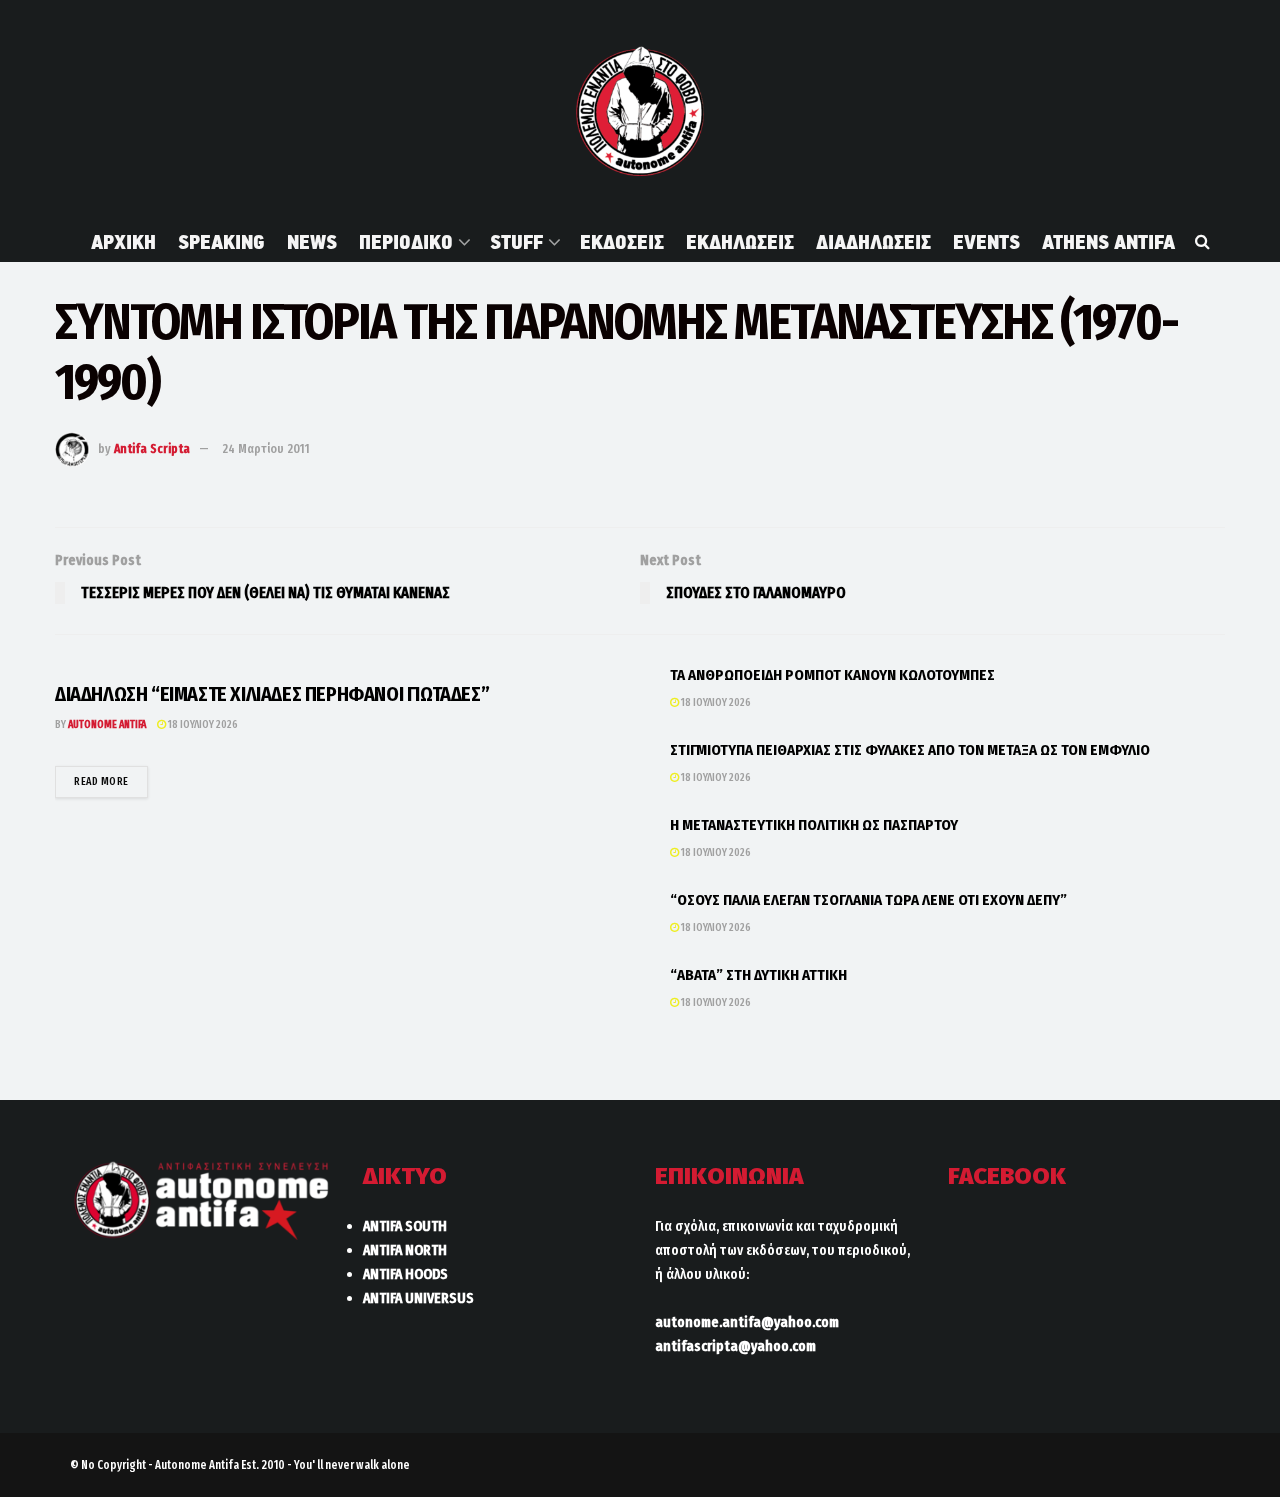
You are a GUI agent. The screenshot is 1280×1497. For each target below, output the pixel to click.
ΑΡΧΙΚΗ (123, 242)
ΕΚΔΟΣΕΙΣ (622, 242)
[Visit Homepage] (639, 111)
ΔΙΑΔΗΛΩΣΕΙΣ (873, 242)
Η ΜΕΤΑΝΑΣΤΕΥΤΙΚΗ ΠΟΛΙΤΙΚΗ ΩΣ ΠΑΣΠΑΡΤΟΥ (814, 825)
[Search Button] (1202, 242)
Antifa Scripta (152, 448)
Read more (111, 781)
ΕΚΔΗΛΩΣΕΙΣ (740, 242)
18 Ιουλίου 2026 (202, 724)
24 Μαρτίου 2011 (266, 448)
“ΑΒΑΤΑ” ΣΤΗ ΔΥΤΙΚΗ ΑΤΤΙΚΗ (758, 975)
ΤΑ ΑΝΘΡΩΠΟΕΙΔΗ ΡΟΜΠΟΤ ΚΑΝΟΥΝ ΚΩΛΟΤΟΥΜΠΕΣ (832, 675)
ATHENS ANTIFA (1108, 242)
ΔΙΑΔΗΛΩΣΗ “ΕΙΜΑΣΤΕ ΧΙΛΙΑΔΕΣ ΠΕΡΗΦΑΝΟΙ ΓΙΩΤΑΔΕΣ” (272, 694)
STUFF (516, 242)
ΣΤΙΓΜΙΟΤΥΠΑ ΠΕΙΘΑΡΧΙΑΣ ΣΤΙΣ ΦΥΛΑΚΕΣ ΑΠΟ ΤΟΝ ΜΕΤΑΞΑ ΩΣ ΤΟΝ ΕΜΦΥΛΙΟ (910, 750)
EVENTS (986, 242)
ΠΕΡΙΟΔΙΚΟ (406, 242)
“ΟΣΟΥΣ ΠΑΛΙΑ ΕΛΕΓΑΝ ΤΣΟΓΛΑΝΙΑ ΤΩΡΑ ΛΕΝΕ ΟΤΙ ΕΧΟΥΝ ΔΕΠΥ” (868, 900)
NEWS (312, 242)
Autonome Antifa (107, 724)
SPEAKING (221, 242)
